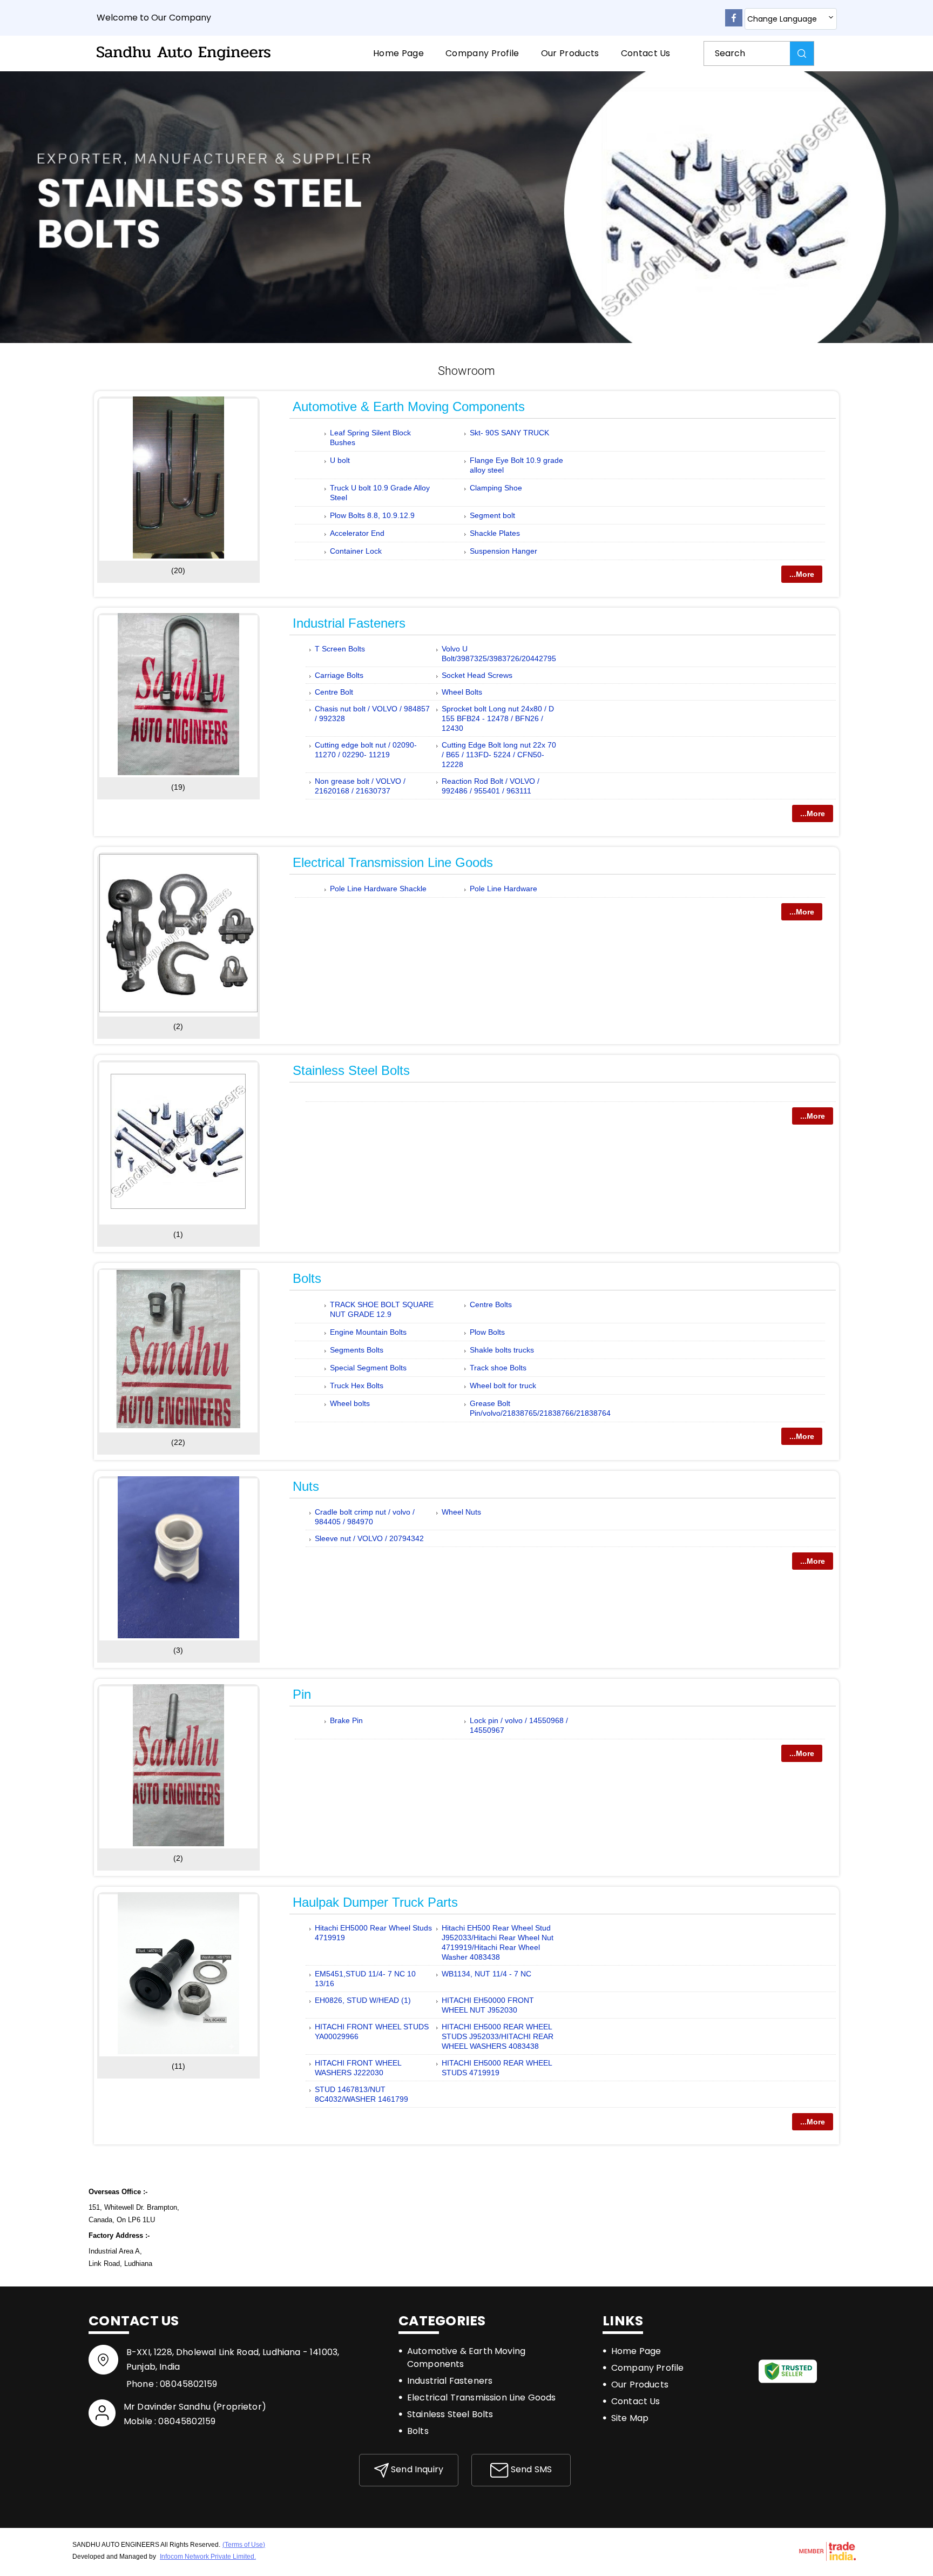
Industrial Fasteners (349, 623)
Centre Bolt (334, 692)
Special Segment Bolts (368, 1368)
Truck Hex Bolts (357, 1385)
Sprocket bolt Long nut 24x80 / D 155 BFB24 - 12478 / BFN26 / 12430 (498, 718)
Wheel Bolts (462, 692)
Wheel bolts (350, 1403)
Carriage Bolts (339, 675)
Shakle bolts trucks (502, 1350)
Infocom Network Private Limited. (208, 2557)
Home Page (398, 53)
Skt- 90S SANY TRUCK (509, 433)
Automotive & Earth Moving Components (409, 406)
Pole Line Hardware (503, 889)
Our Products (570, 53)
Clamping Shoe (496, 488)
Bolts (307, 1278)
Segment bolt (492, 515)
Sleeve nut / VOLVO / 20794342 (369, 1538)
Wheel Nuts (461, 1512)
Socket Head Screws (477, 675)
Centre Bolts (491, 1304)
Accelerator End (357, 533)
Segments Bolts (357, 1350)
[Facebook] (734, 24)
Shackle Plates (495, 533)
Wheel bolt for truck (503, 1385)
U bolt (340, 460)
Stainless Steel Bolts (351, 1070)
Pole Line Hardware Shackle (378, 889)
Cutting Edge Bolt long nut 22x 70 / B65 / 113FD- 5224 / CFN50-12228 (499, 755)
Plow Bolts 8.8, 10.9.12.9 (372, 515)
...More (802, 574)
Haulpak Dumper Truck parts (375, 1902)
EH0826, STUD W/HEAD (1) (363, 2000)
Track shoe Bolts (498, 1368)
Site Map (630, 2418)
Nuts (306, 1486)
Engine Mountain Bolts (368, 1332)
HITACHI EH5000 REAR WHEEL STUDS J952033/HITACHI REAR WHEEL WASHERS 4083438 (498, 2036)
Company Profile (482, 53)
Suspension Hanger (503, 551)
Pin (302, 1694)
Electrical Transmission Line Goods (393, 862)
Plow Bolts (487, 1332)
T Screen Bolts (340, 649)
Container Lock (356, 551)
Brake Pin (346, 1720)
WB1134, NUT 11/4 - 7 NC (486, 1974)
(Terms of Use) (244, 2545)
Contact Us (646, 53)
